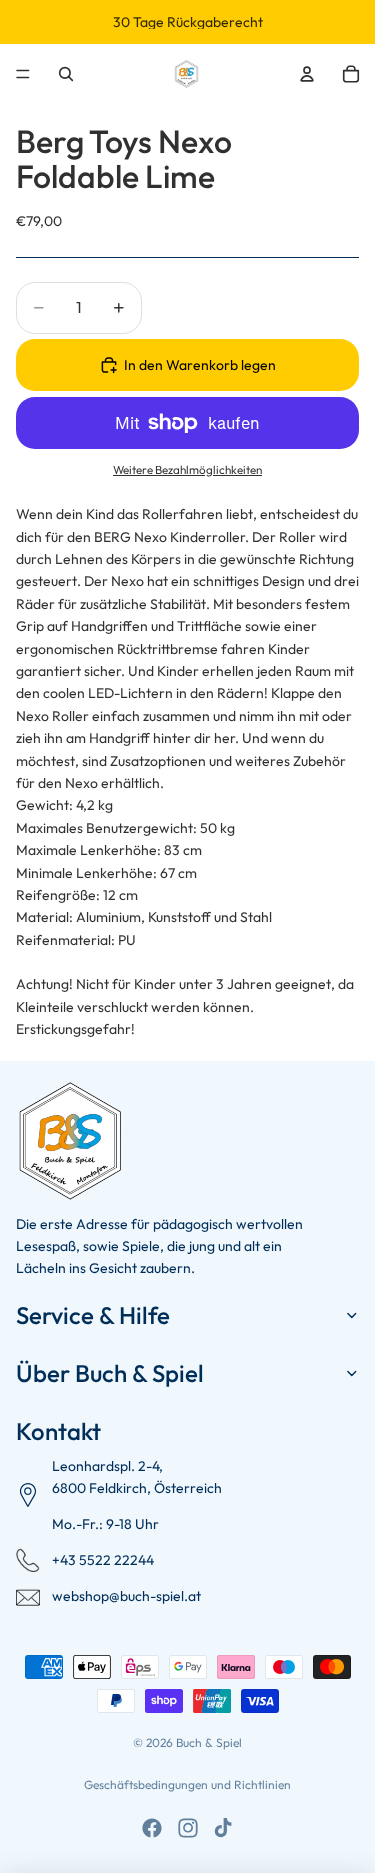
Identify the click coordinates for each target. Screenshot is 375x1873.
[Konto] (307, 74)
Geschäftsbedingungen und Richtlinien (187, 1784)
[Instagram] (188, 1828)
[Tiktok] (223, 1828)
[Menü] (23, 74)
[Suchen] (66, 74)
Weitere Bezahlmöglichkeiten (187, 469)
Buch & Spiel (209, 1742)
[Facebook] (152, 1828)
